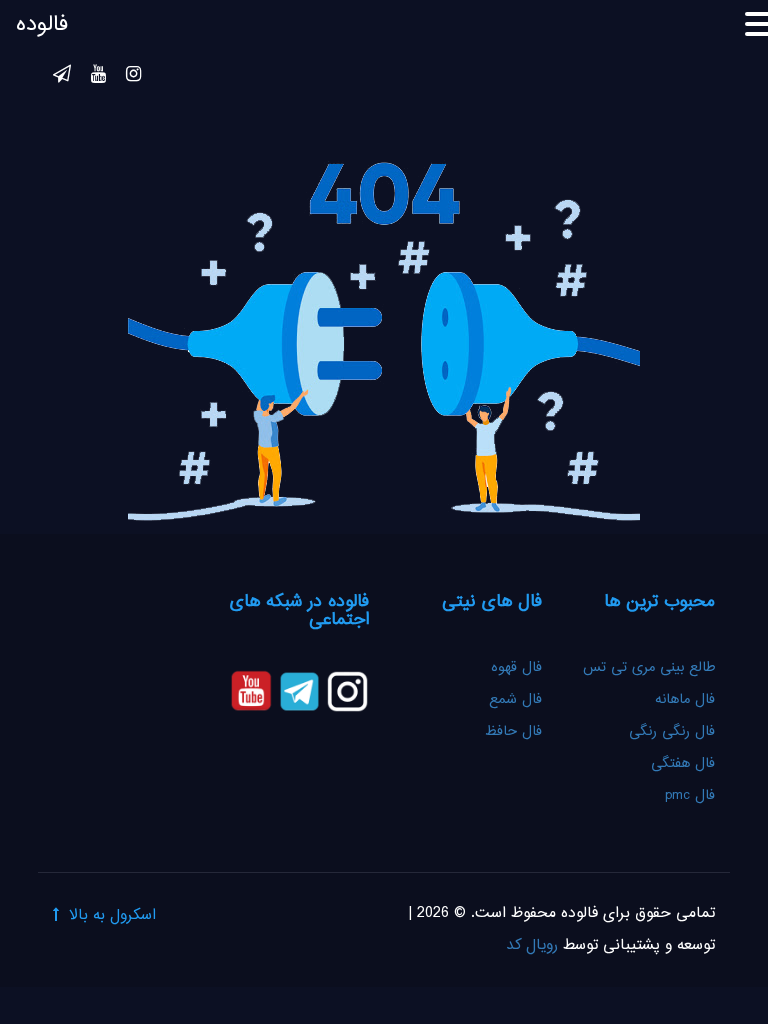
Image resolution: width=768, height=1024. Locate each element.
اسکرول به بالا (112, 915)
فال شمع (515, 700)
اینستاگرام (133, 77)
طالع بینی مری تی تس (649, 668)
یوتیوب (98, 77)
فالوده (42, 25)
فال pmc (690, 796)
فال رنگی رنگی (672, 732)
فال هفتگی (683, 764)
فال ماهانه (685, 700)
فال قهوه (516, 668)
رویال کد (532, 945)
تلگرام (62, 77)
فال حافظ (511, 732)
